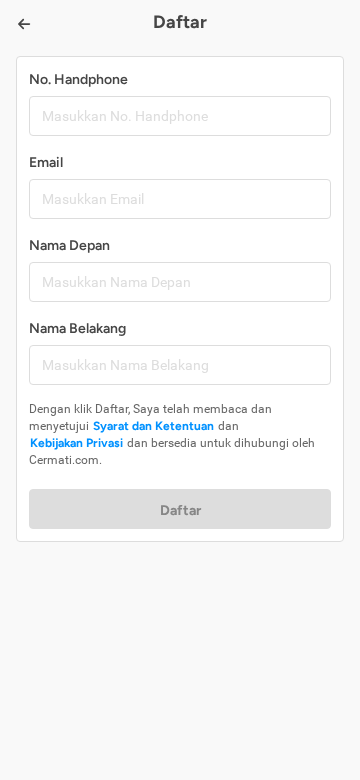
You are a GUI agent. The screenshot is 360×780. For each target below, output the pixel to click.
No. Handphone (78, 79)
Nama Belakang (77, 328)
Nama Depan (69, 245)
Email (46, 162)
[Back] (24, 24)
